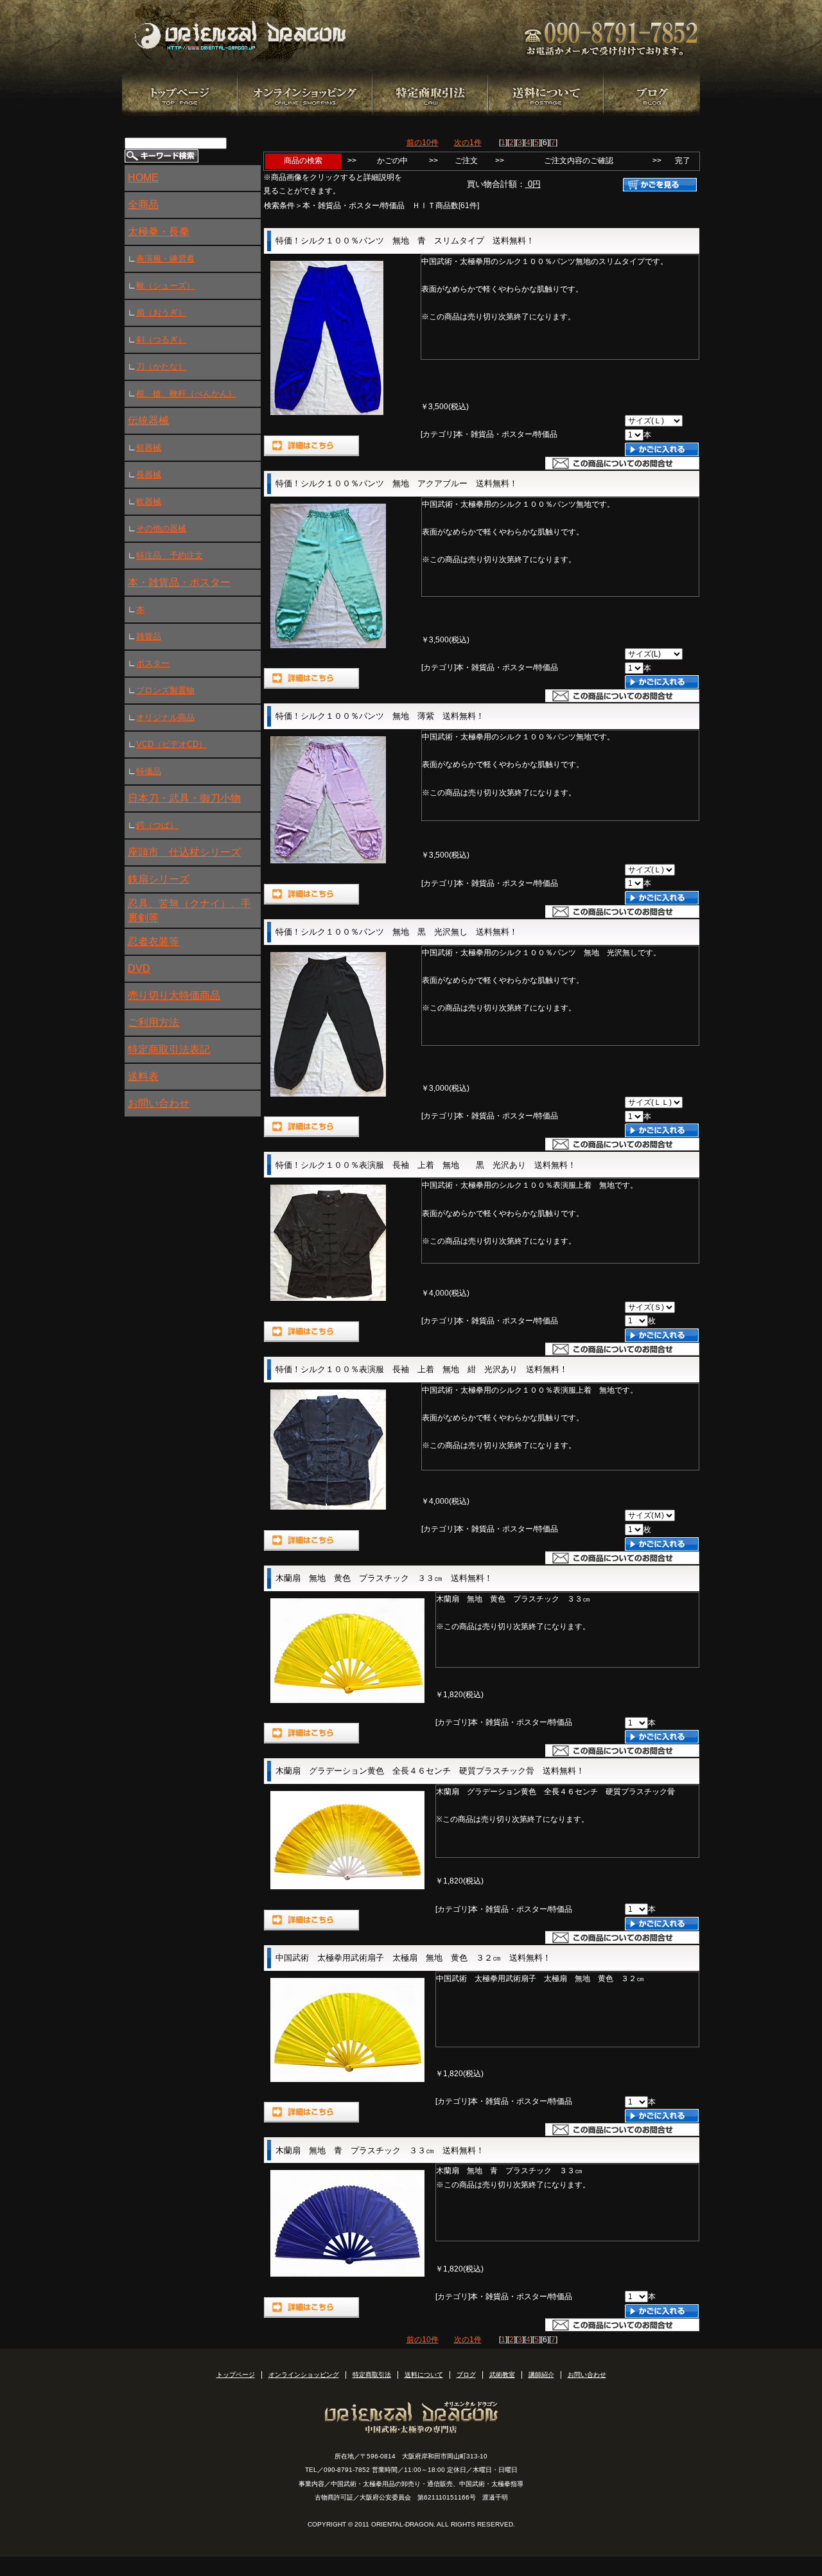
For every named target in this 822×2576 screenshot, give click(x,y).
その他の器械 (161, 528)
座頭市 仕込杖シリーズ (184, 852)
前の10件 (423, 143)
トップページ (236, 2375)
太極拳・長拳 (159, 232)
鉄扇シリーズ (159, 879)
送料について (424, 2375)
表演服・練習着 (165, 259)
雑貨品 (149, 636)
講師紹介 (541, 2375)
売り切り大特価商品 (174, 995)
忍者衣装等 (153, 941)
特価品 (149, 771)
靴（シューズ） (165, 286)
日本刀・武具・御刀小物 (184, 798)
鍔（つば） (157, 825)
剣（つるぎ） (161, 340)
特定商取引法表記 (169, 1049)
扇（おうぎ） (161, 313)
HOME (143, 178)
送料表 (143, 1076)
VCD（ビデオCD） (171, 744)
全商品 (143, 205)
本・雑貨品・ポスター (179, 582)
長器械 (149, 474)
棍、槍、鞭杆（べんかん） (186, 393)
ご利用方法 (153, 1022)
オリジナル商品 (165, 717)
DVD (139, 968)
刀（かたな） (161, 366)
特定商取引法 (372, 2375)
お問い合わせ (159, 1103)
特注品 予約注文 (170, 555)
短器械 (149, 447)
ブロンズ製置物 (165, 690)
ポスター (153, 663)
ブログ (466, 2375)
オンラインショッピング (304, 2375)
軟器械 (149, 501)
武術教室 (502, 2375)
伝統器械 (148, 420)
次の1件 (468, 143)
